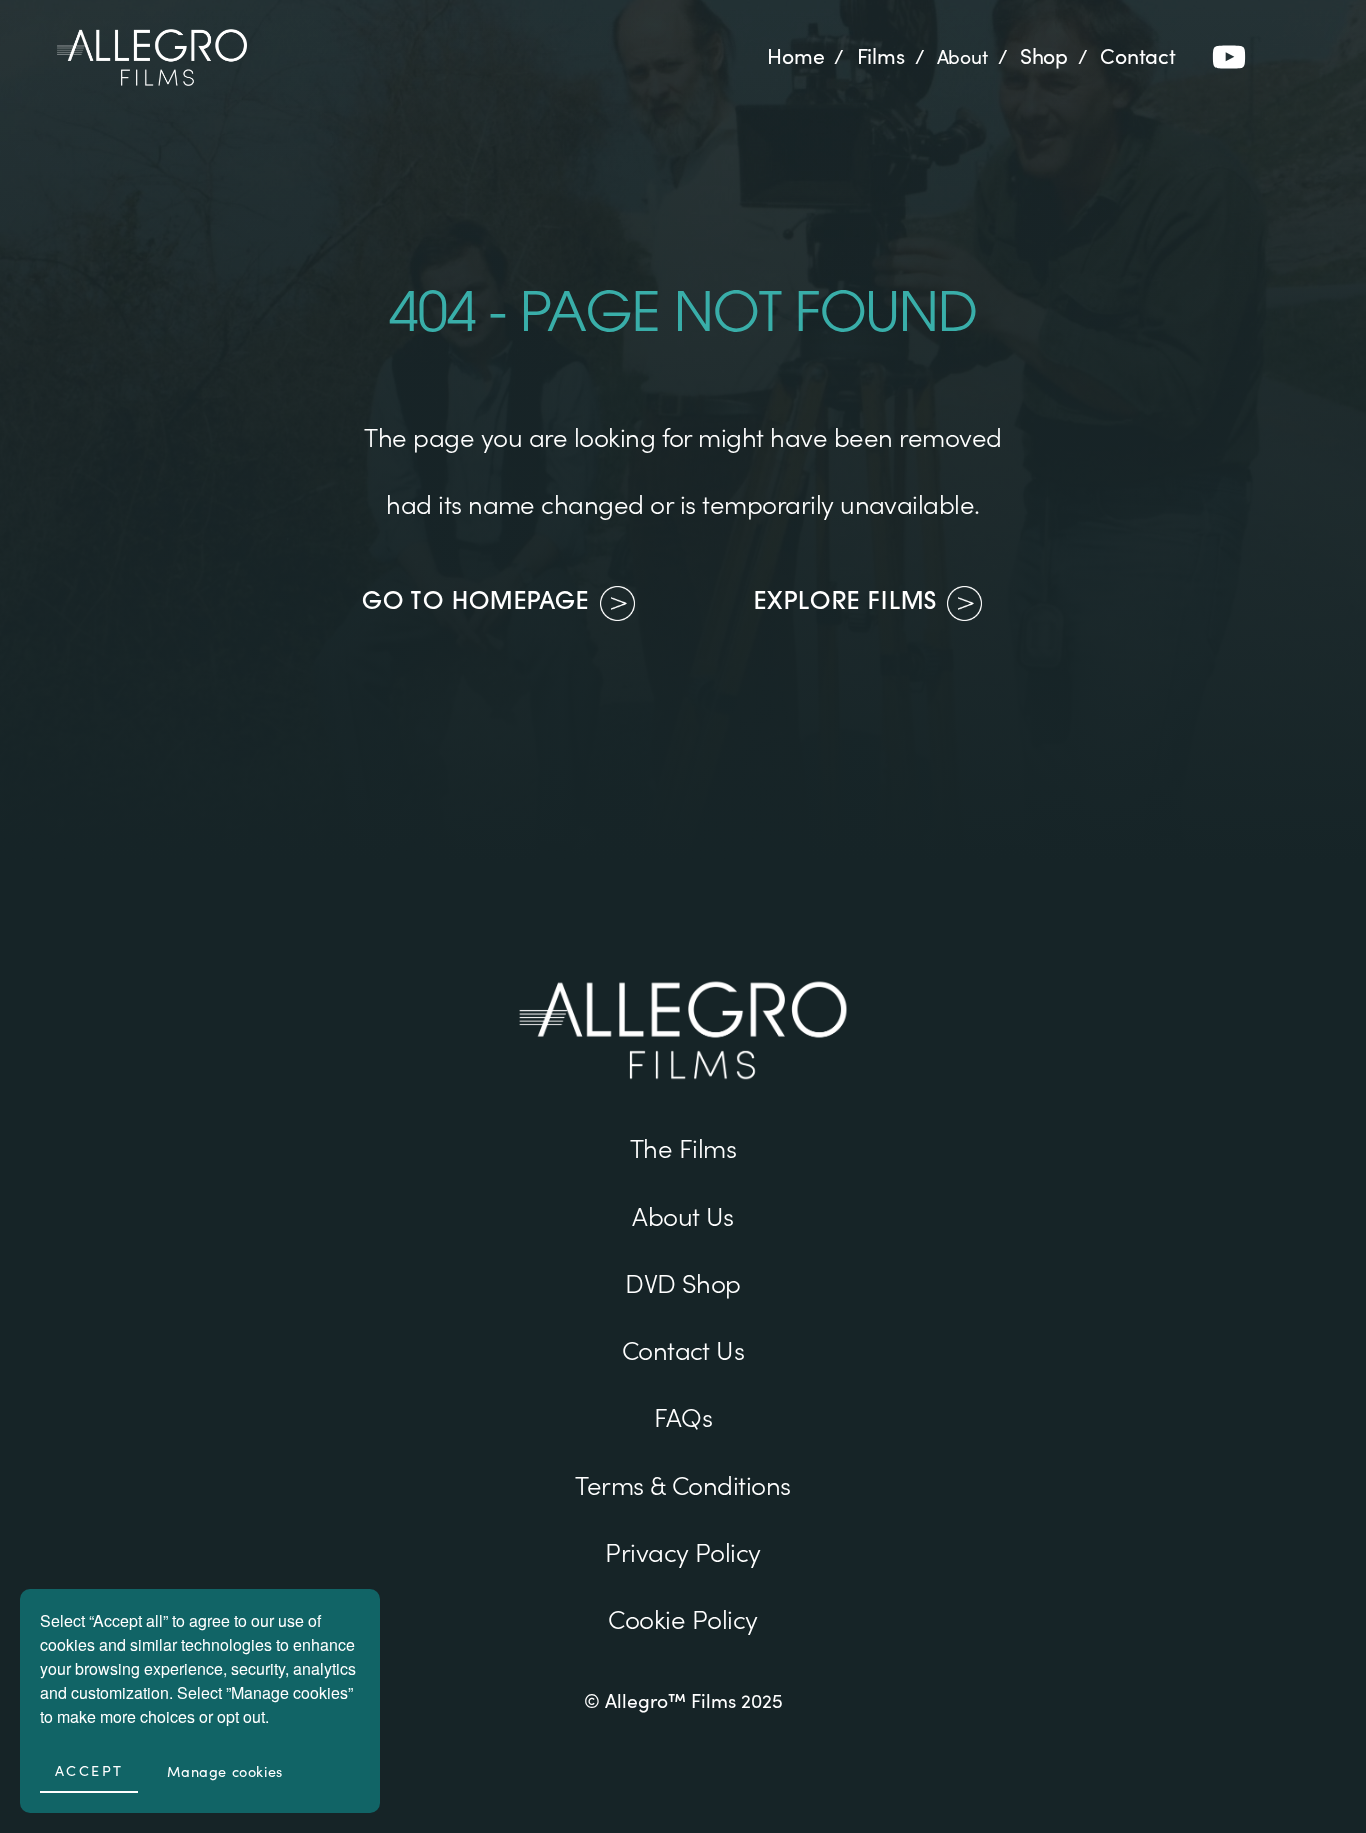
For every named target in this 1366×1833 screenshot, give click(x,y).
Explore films (846, 603)
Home (795, 56)
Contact (1138, 56)
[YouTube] (1229, 57)
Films (881, 56)
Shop (1044, 56)
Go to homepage (476, 603)
